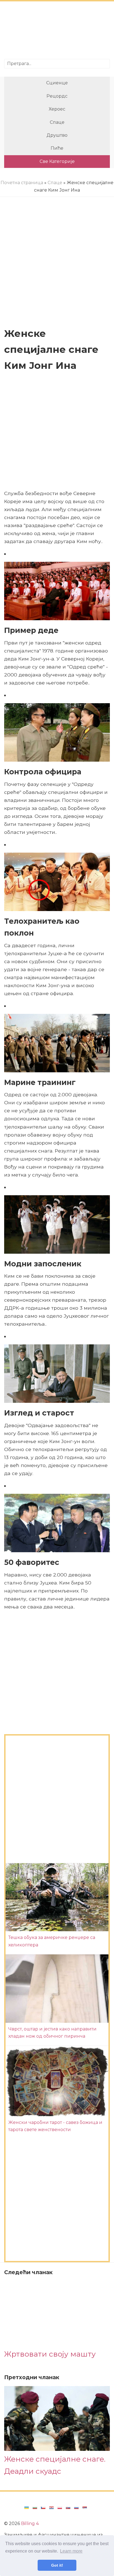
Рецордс (57, 96)
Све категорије (57, 161)
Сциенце (57, 83)
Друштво (57, 135)
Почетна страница (22, 183)
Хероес (57, 109)
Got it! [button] (57, 2565)
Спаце (57, 122)
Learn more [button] (71, 2551)
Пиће (57, 148)
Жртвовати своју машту (50, 2354)
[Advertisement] (57, 31)
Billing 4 (30, 2523)
